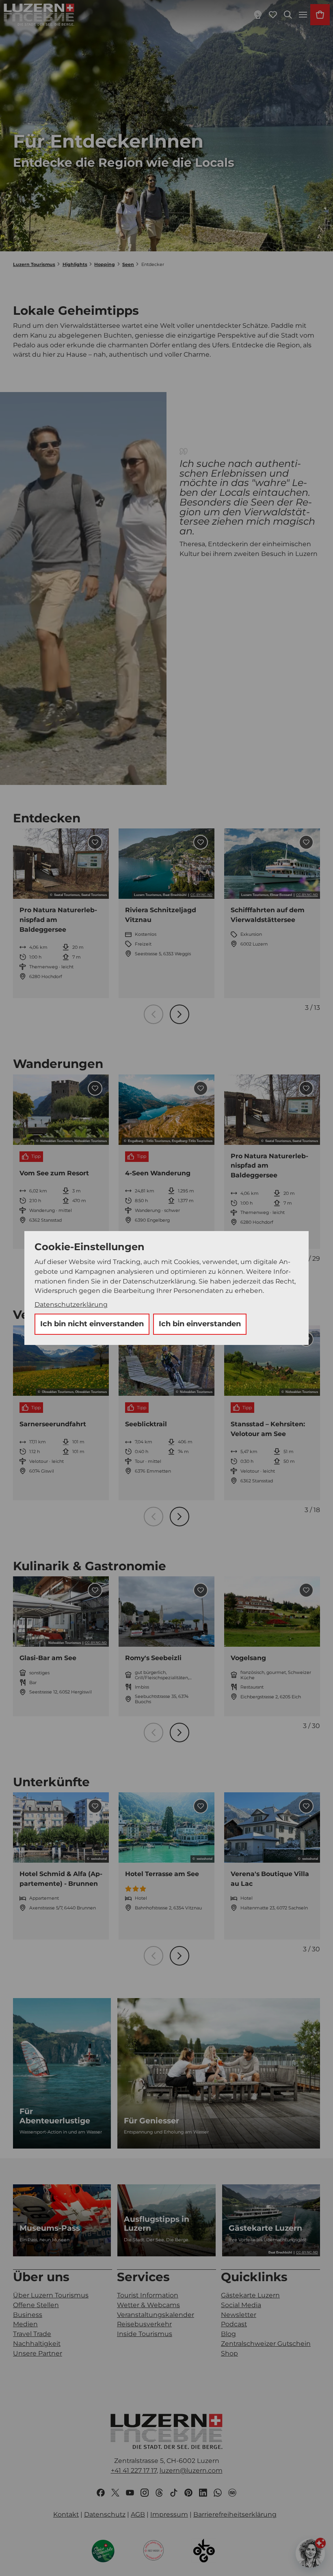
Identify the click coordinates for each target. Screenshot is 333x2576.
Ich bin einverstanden (200, 1324)
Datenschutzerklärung (71, 1304)
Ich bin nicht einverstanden (92, 1324)
